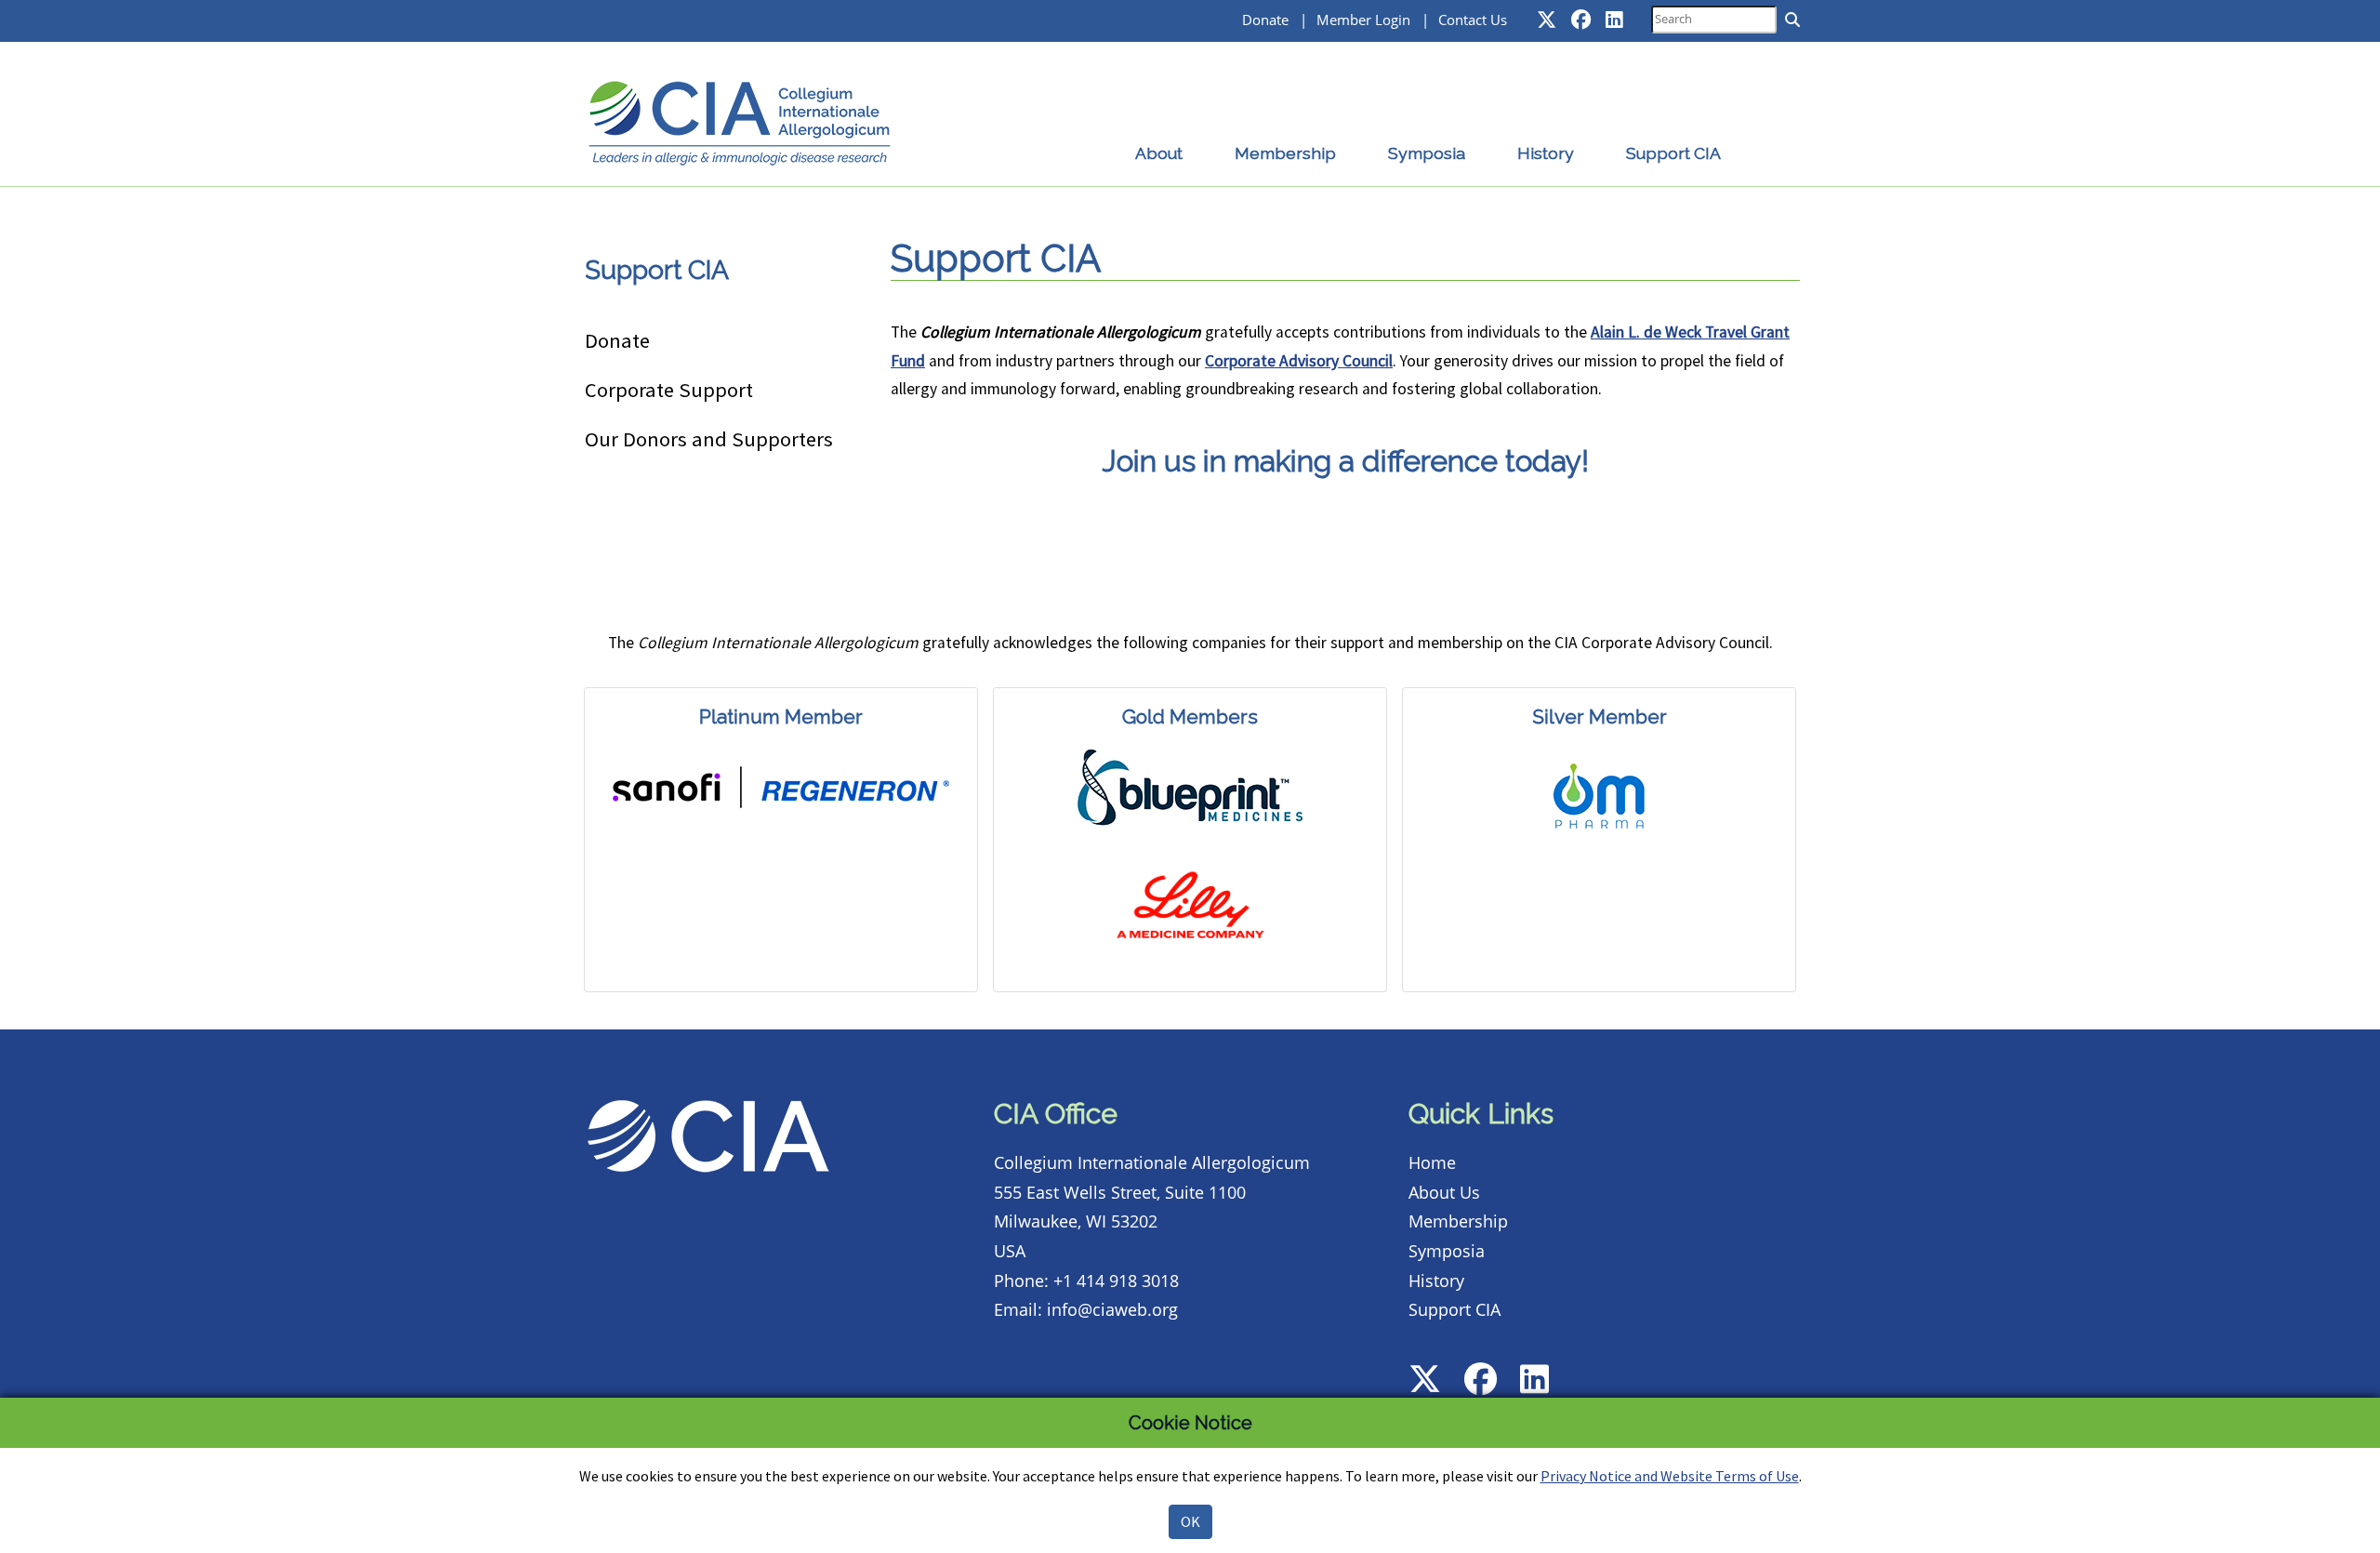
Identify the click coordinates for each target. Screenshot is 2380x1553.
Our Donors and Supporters (709, 439)
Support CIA (1673, 153)
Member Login (1363, 20)
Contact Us (1473, 20)
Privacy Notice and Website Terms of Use (1670, 1476)
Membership (1285, 153)
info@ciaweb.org (1112, 1309)
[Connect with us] (1614, 19)
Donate (1265, 20)
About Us (1444, 1192)
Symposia (1427, 153)
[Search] (1792, 20)
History (1546, 153)
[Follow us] (1547, 19)
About (1159, 153)
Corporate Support (669, 390)
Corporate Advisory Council (1299, 361)
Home (1432, 1162)
